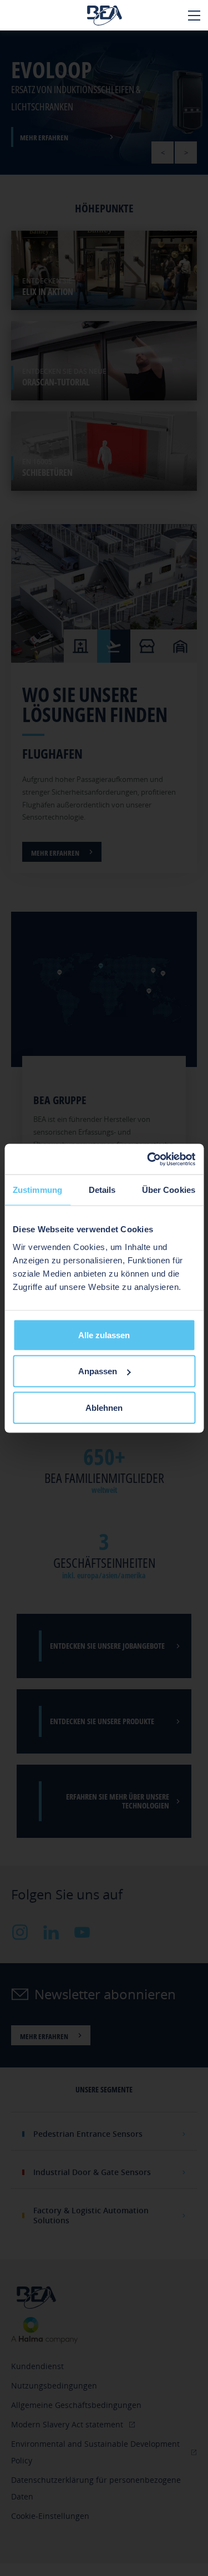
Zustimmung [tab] (37, 1190)
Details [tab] (102, 1190)
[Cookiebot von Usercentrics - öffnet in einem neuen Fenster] (148, 1159)
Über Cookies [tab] (169, 1190)
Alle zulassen (104, 1335)
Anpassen (98, 1371)
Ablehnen (104, 1407)
